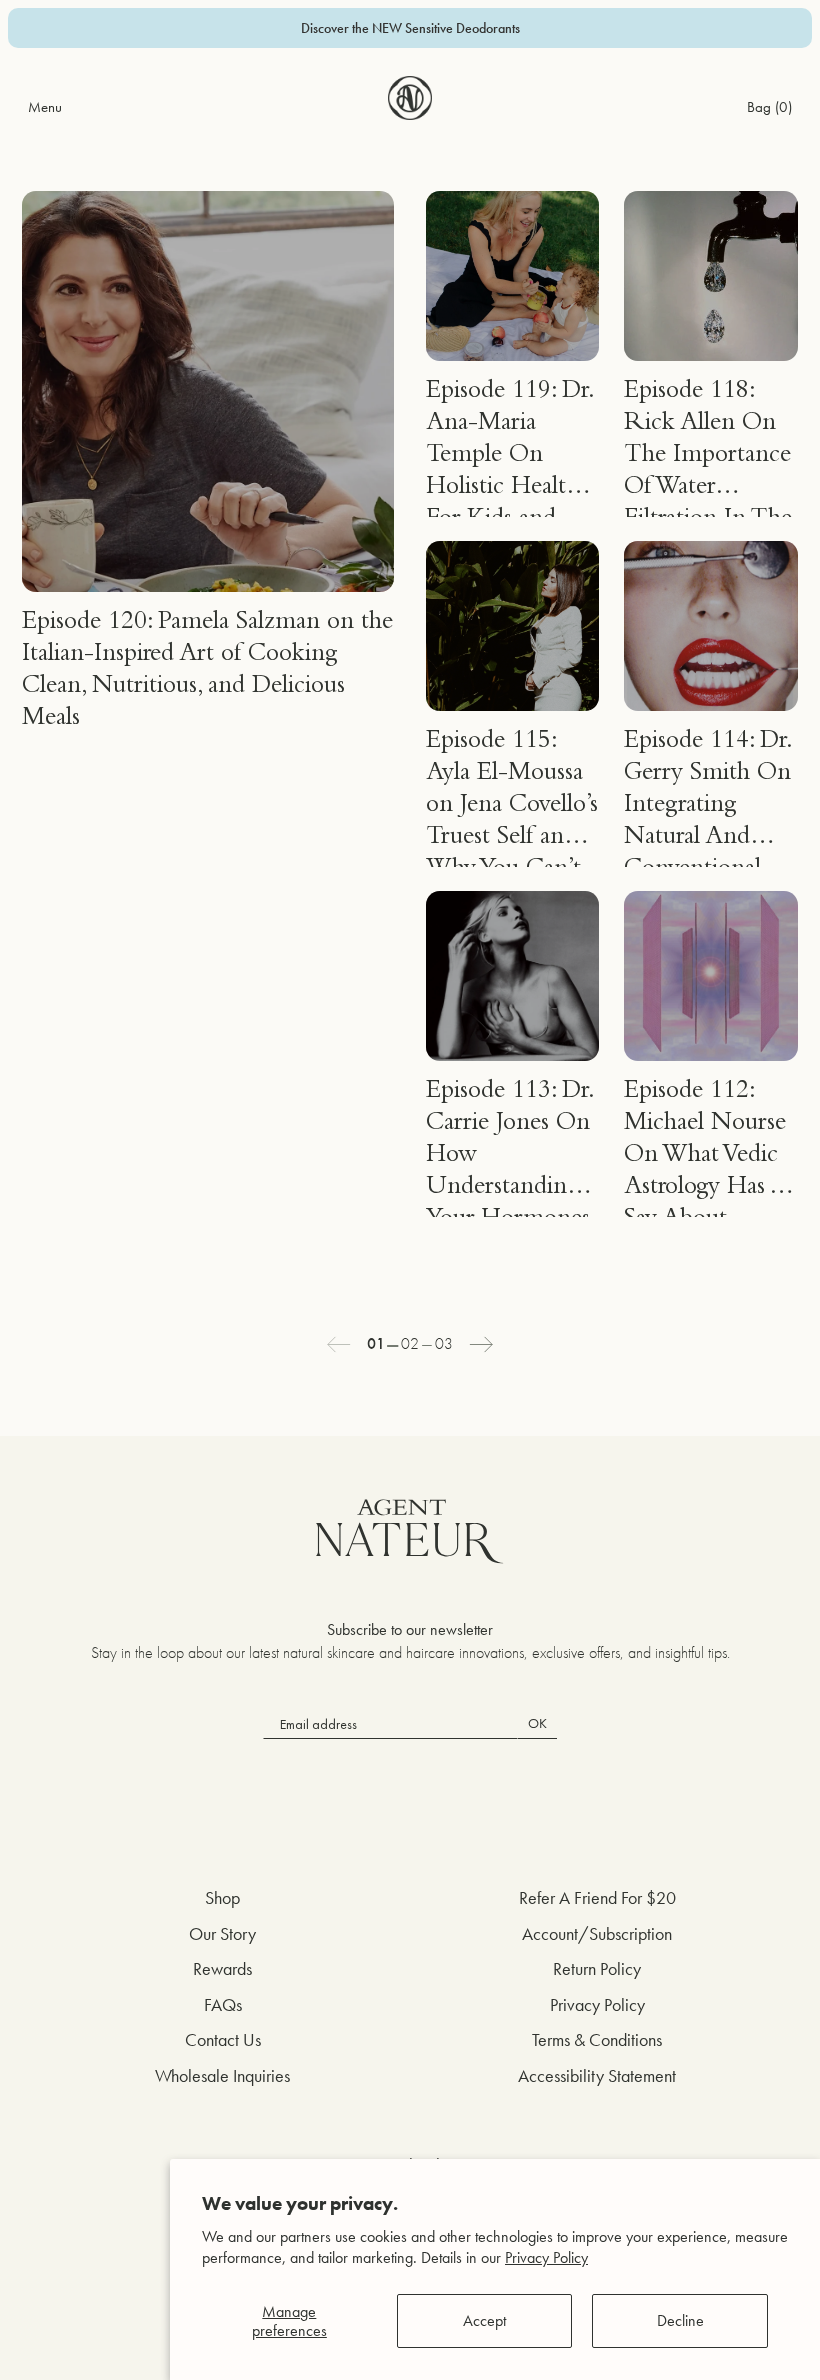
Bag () (769, 106)
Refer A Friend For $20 (597, 1897)
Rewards (222, 1968)
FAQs (223, 2004)
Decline (680, 2320)
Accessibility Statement (597, 2075)
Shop (222, 1897)
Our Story (222, 1933)
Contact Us (223, 2039)
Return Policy (597, 1968)
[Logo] (410, 97)
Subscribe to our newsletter (410, 1629)
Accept (484, 2320)
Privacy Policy (546, 2257)
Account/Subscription (597, 1933)
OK (537, 1723)
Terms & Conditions (597, 2039)
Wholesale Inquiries (222, 2075)
